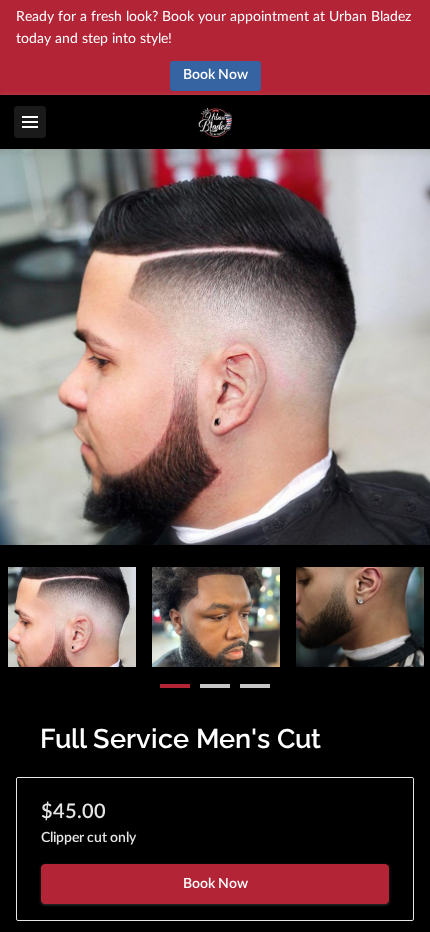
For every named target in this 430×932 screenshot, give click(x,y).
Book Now (215, 884)
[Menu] (30, 122)
